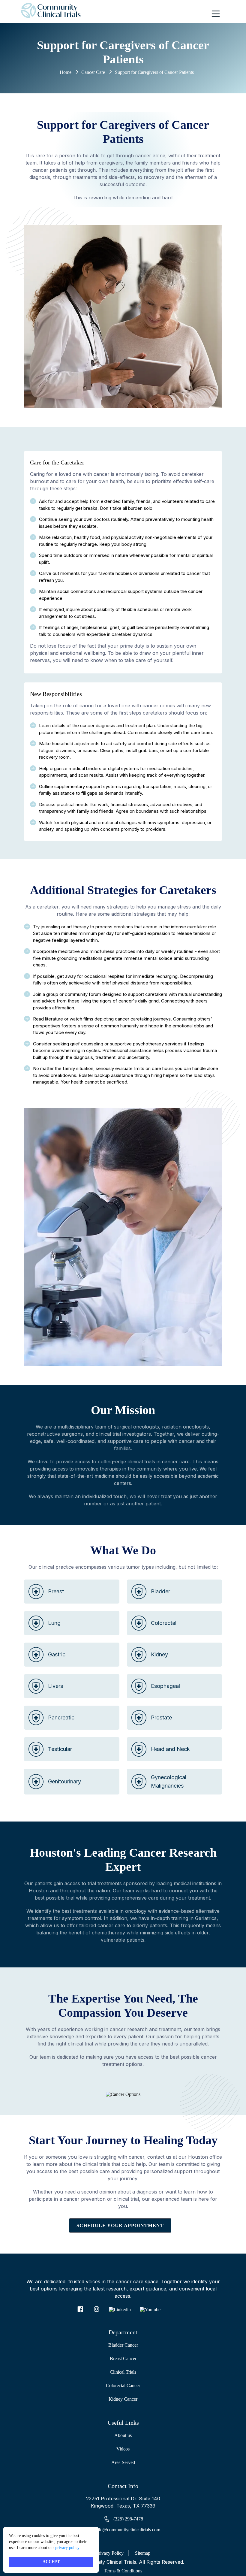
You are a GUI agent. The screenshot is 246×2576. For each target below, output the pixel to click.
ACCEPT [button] (51, 2562)
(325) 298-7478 (128, 2519)
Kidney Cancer (123, 2399)
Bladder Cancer (123, 2345)
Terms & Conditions (123, 2571)
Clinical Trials (123, 2372)
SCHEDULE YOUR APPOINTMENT (120, 2225)
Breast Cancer (123, 2358)
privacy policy (67, 2548)
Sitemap (143, 2553)
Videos (123, 2449)
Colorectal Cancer (123, 2386)
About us (123, 2435)
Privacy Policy (111, 2553)
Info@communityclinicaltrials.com (127, 2530)
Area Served (123, 2462)
